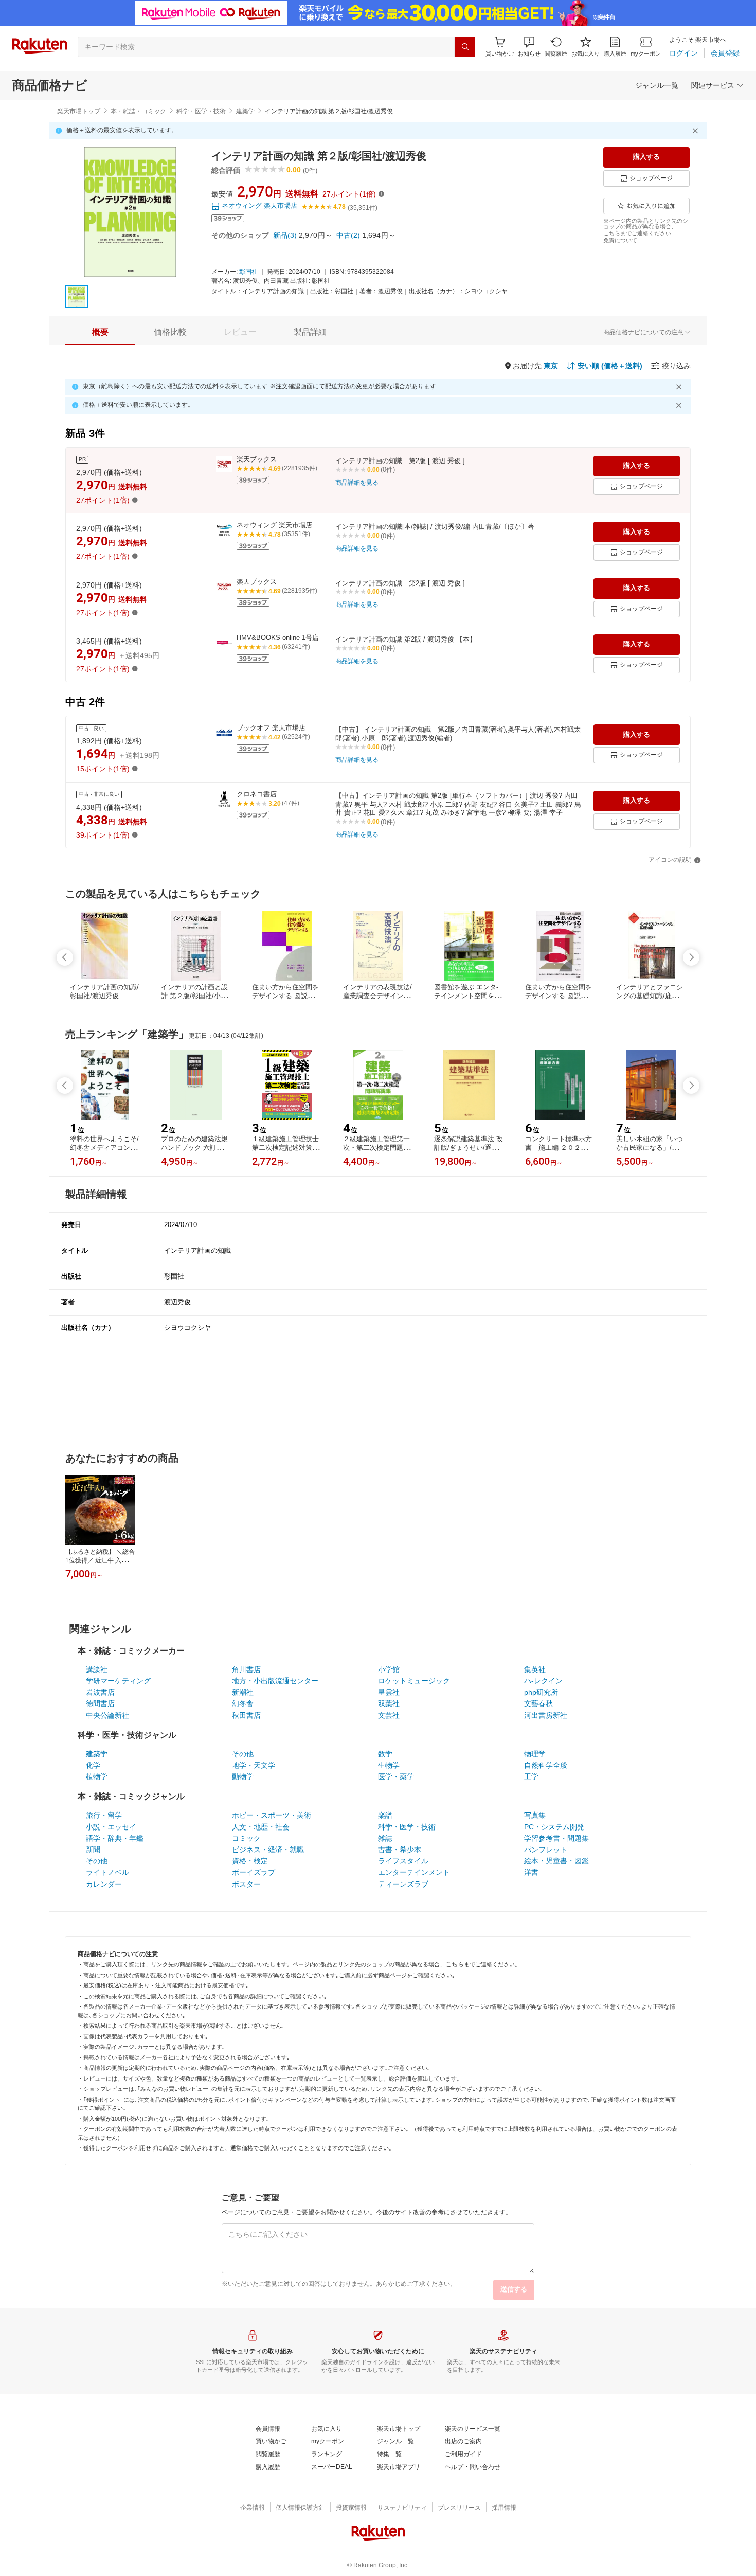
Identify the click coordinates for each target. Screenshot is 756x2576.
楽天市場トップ (79, 111)
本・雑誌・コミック (138, 111)
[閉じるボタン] (697, 131)
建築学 (245, 111)
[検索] (465, 47)
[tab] (100, 332)
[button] (529, 47)
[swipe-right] (691, 957)
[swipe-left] (65, 957)
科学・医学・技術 (201, 111)
